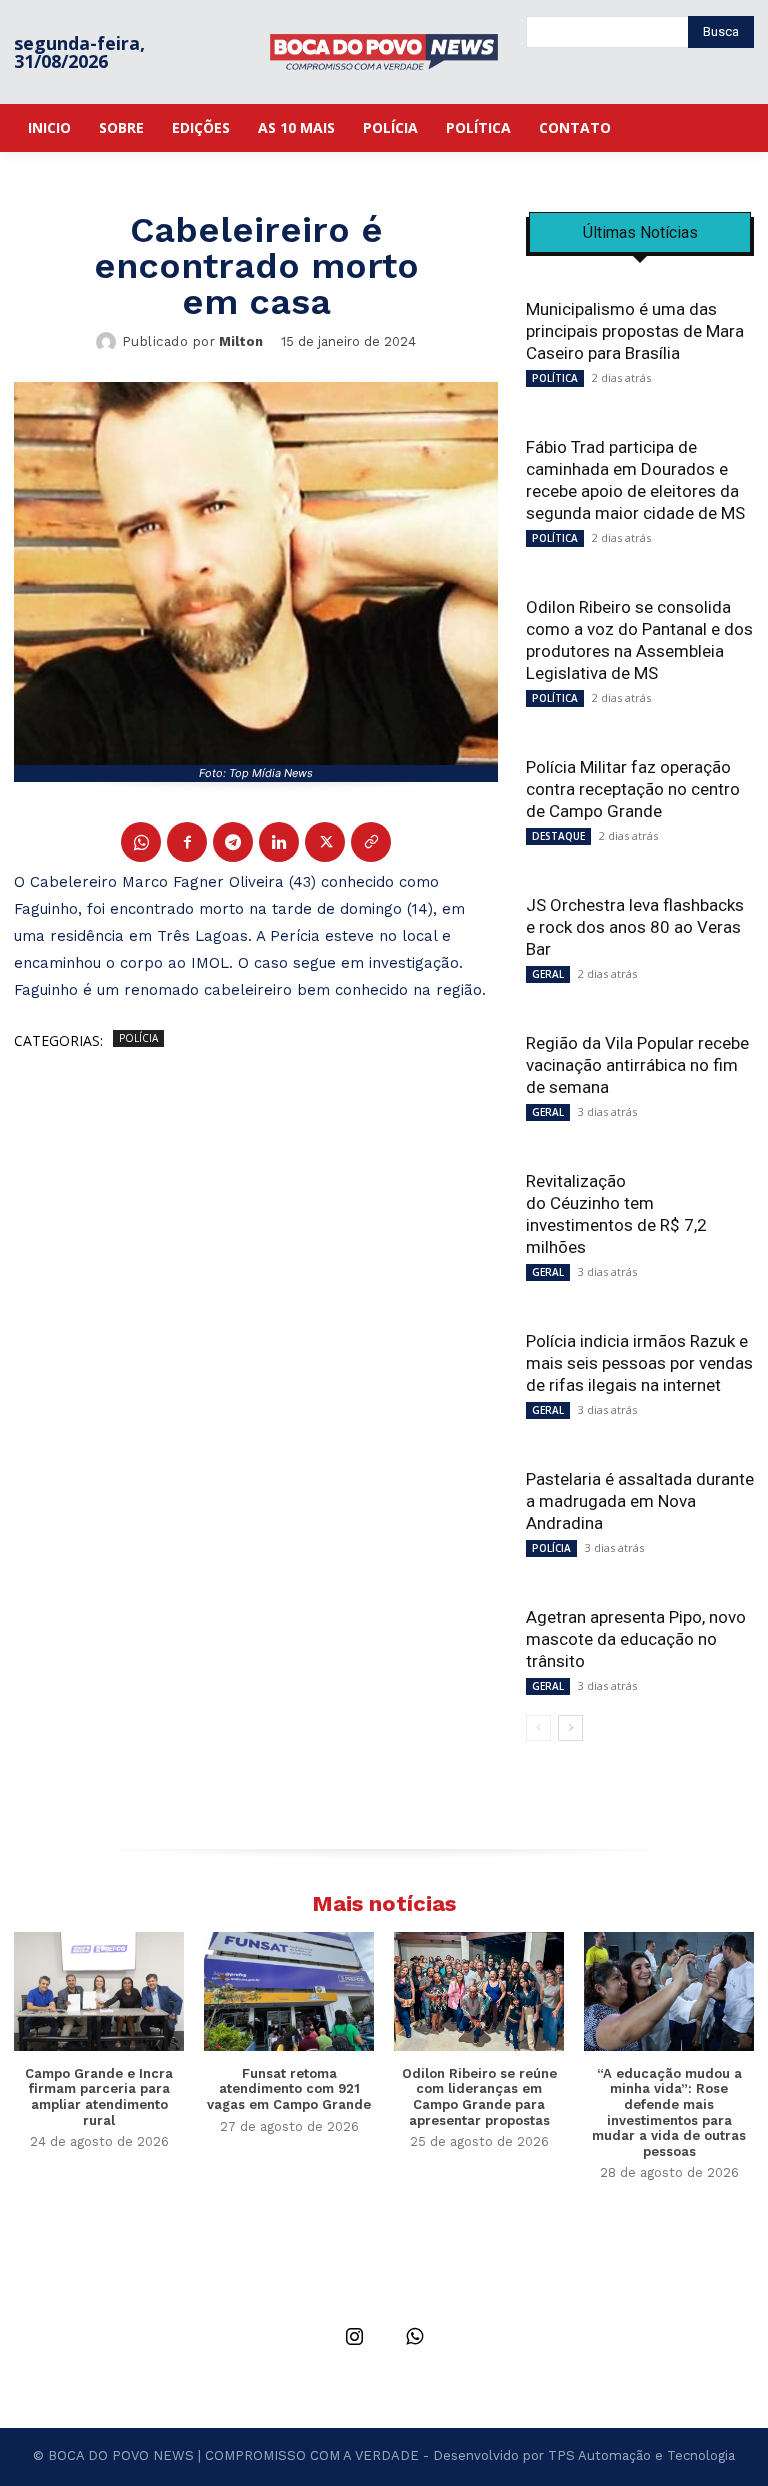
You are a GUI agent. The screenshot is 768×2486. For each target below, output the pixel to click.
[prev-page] (538, 1728)
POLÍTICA (555, 378)
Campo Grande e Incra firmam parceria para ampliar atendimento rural (99, 2097)
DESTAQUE (558, 836)
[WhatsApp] (141, 842)
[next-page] (570, 1728)
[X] (325, 842)
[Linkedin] (279, 842)
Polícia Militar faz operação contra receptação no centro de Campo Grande (633, 789)
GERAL (548, 974)
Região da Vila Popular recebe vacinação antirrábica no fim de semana (637, 1065)
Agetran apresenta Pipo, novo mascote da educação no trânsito (636, 1639)
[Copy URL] (371, 842)
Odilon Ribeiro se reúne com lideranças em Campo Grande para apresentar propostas (479, 2097)
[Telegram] (233, 842)
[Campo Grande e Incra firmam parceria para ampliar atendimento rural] (99, 1991)
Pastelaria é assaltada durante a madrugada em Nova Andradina (640, 1501)
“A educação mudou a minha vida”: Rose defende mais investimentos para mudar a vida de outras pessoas (669, 2112)
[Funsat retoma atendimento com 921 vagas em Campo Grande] (289, 1991)
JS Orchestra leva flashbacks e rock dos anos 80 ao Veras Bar (635, 927)
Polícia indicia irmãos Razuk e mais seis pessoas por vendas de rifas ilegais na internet (639, 1363)
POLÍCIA (138, 1038)
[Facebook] (187, 842)
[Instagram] (354, 2338)
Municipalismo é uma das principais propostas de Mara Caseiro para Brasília (635, 331)
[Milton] (109, 342)
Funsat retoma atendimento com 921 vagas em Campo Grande (289, 2089)
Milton (241, 341)
